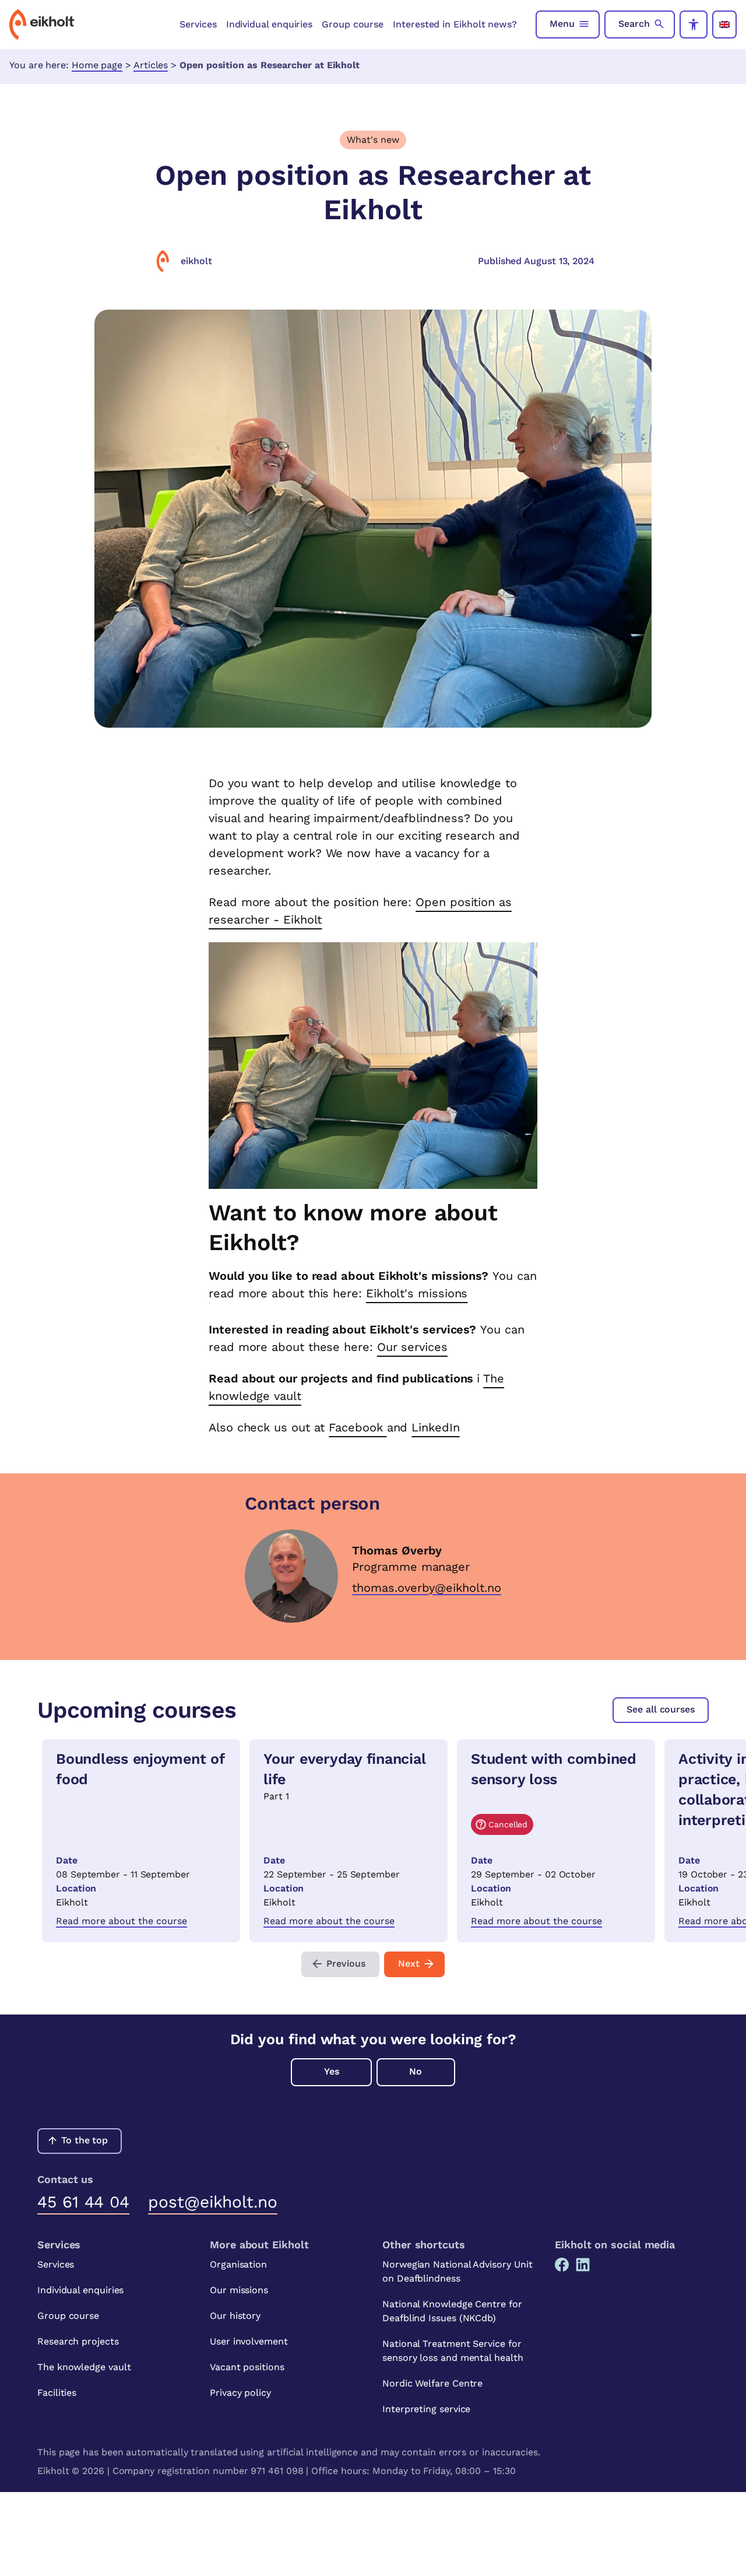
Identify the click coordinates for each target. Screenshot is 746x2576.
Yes (332, 2071)
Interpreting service (426, 2409)
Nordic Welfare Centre (432, 2383)
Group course (353, 24)
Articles (151, 65)
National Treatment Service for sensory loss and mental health (453, 2351)
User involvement (249, 2341)
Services (198, 24)
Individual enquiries (269, 24)
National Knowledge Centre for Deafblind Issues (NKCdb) (452, 2311)
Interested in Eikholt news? (455, 24)
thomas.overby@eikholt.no (426, 1588)
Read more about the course (122, 1921)
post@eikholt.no (213, 2202)
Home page (97, 65)
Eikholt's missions (417, 1293)
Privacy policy (240, 2393)
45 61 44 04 (83, 2202)
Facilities (57, 2393)
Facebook (358, 1427)
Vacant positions (247, 2367)
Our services (412, 1347)
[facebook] (562, 2265)
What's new (373, 140)
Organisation (238, 2264)
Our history (235, 2316)
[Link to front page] (42, 24)
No (416, 2071)
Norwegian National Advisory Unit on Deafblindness (457, 2271)
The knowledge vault (84, 2367)
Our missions (239, 2290)
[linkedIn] (583, 2265)
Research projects (78, 2341)
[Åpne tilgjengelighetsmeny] (694, 24)
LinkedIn (435, 1427)
